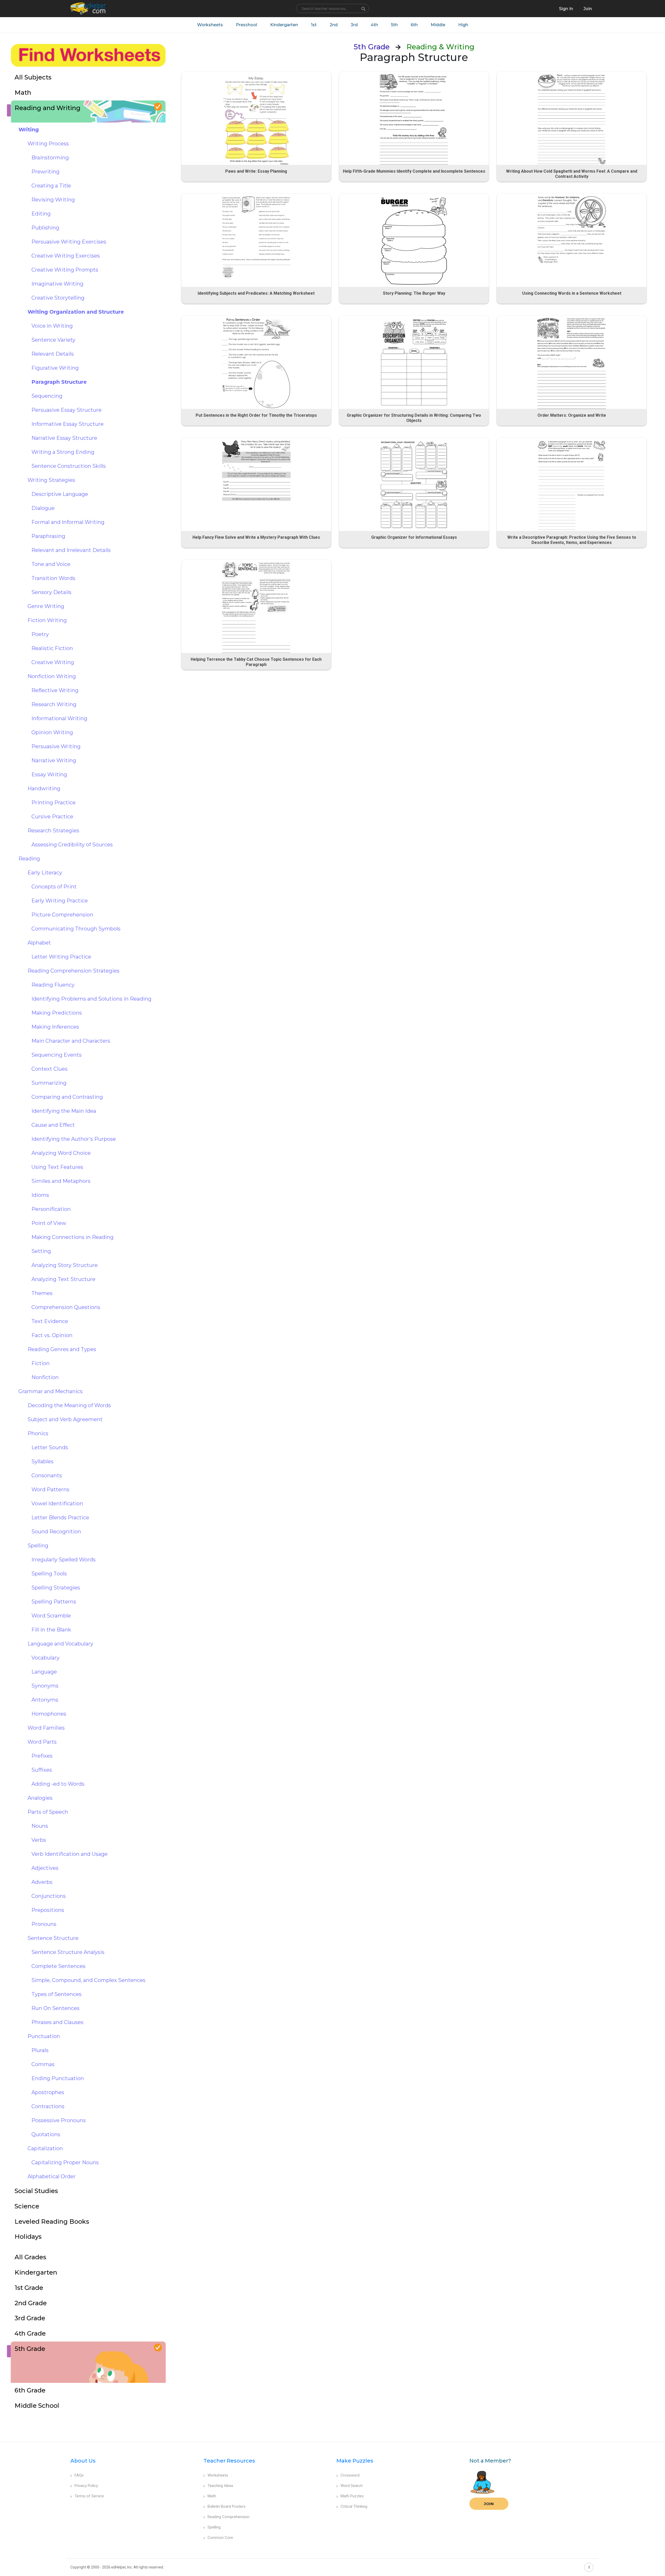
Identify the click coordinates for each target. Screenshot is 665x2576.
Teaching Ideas (220, 2486)
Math (212, 2496)
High (463, 25)
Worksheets (210, 25)
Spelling (214, 2527)
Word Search (352, 2486)
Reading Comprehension (228, 2517)
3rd (354, 25)
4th (374, 25)
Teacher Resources (229, 2461)
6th (414, 25)
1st (314, 25)
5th (394, 25)
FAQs (79, 2475)
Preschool (247, 25)
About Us (83, 2461)
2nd (334, 25)
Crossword (350, 2475)
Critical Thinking (354, 2506)
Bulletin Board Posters (227, 2506)
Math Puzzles (352, 2496)
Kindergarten (284, 25)
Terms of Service (89, 2496)
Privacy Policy (86, 2486)
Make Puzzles (355, 2461)
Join (489, 2504)
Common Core (220, 2538)
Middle (438, 25)
